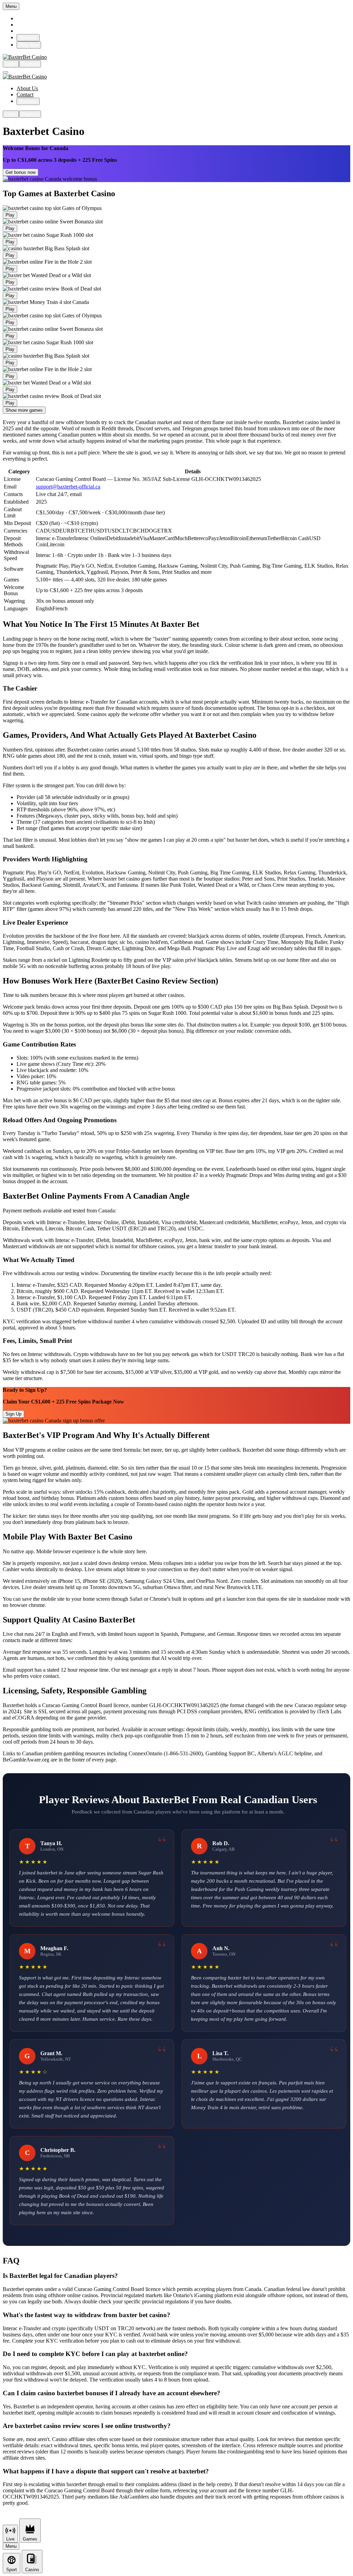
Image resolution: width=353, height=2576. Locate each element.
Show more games (24, 410)
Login (11, 64)
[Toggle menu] (6, 72)
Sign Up (13, 1414)
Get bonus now (21, 172)
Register (30, 64)
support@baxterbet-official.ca (68, 487)
